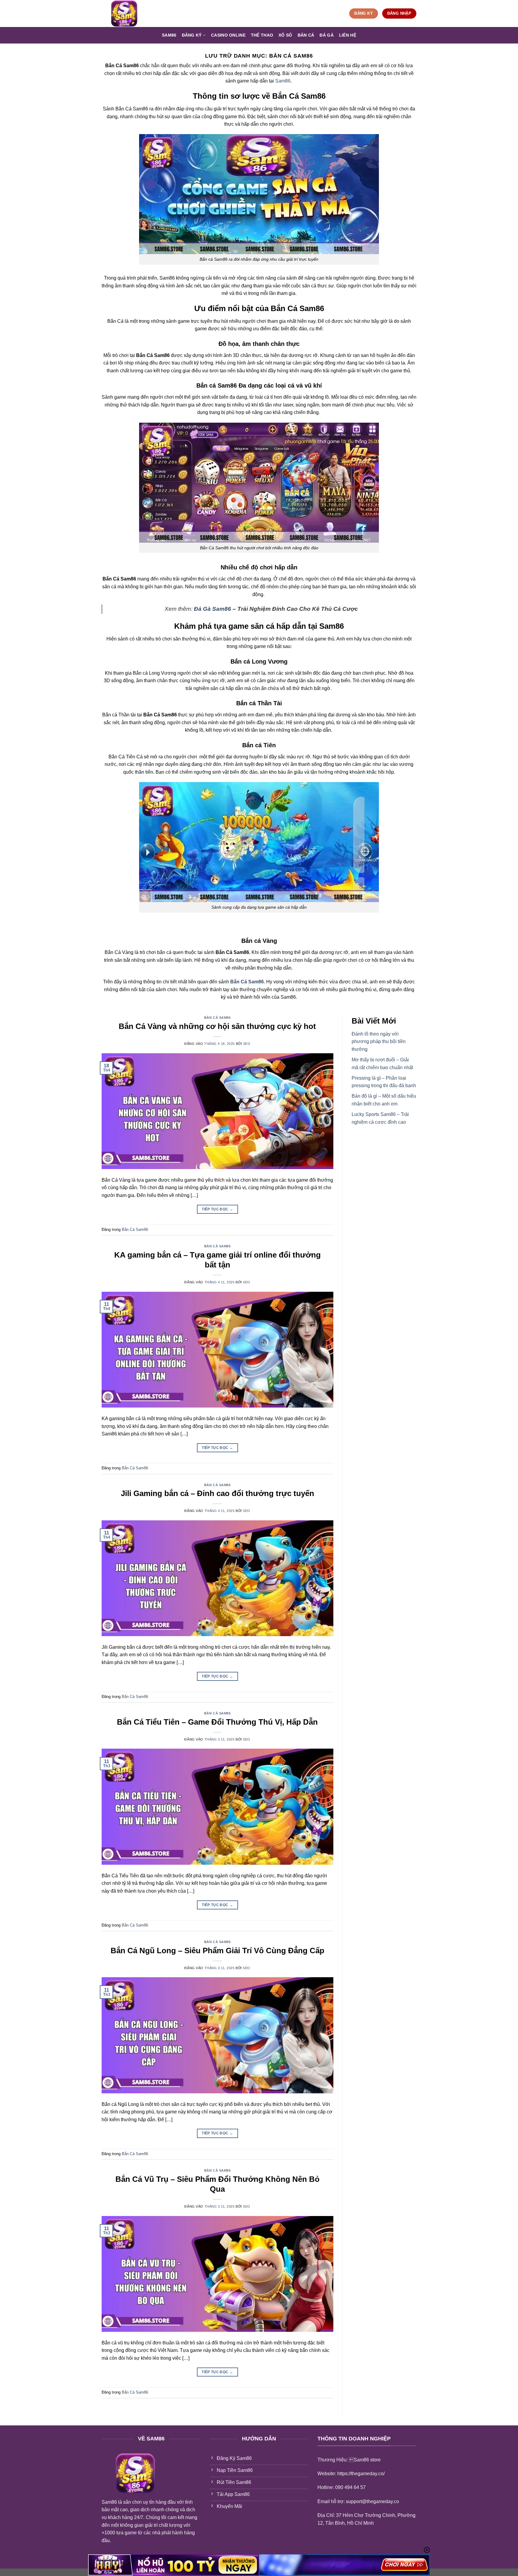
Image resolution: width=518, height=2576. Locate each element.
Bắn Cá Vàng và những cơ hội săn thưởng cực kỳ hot (217, 1026)
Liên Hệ (348, 35)
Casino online (228, 35)
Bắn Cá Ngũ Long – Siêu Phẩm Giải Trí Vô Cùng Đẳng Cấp (217, 1951)
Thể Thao (262, 35)
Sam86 (169, 35)
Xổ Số (285, 35)
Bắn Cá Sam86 (217, 1018)
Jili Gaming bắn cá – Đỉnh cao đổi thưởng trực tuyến (217, 1493)
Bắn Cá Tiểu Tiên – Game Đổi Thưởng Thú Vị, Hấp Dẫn (217, 1722)
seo (247, 1044)
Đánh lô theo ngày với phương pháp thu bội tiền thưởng (379, 1042)
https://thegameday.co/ (361, 2474)
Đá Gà (326, 35)
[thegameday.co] (132, 13)
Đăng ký (192, 35)
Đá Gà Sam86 (213, 609)
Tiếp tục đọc (217, 1209)
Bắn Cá (306, 35)
